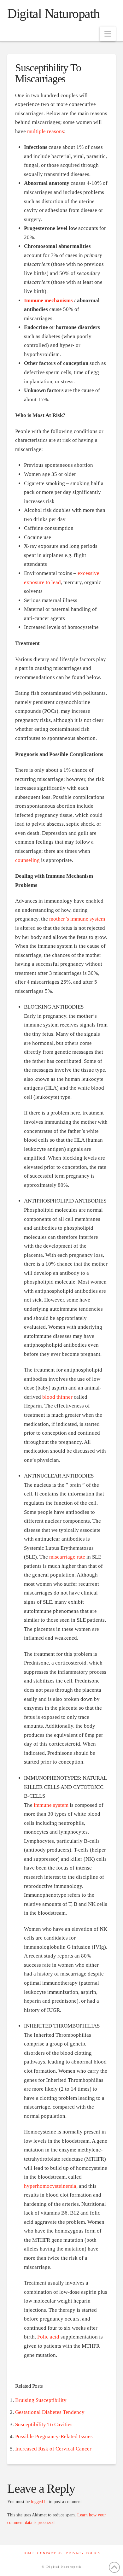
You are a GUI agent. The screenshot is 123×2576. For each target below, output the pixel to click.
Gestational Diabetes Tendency (50, 2412)
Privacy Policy (84, 2553)
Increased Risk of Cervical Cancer (53, 2449)
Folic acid (48, 2337)
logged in (39, 2502)
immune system (51, 1805)
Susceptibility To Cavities (44, 2424)
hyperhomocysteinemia (50, 2186)
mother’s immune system (77, 919)
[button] (108, 34)
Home (28, 2553)
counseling (27, 860)
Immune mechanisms (48, 300)
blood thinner (57, 1397)
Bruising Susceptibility (41, 2400)
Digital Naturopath (53, 14)
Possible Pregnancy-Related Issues (54, 2436)
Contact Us (50, 2553)
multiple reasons (46, 131)
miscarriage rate (67, 1557)
